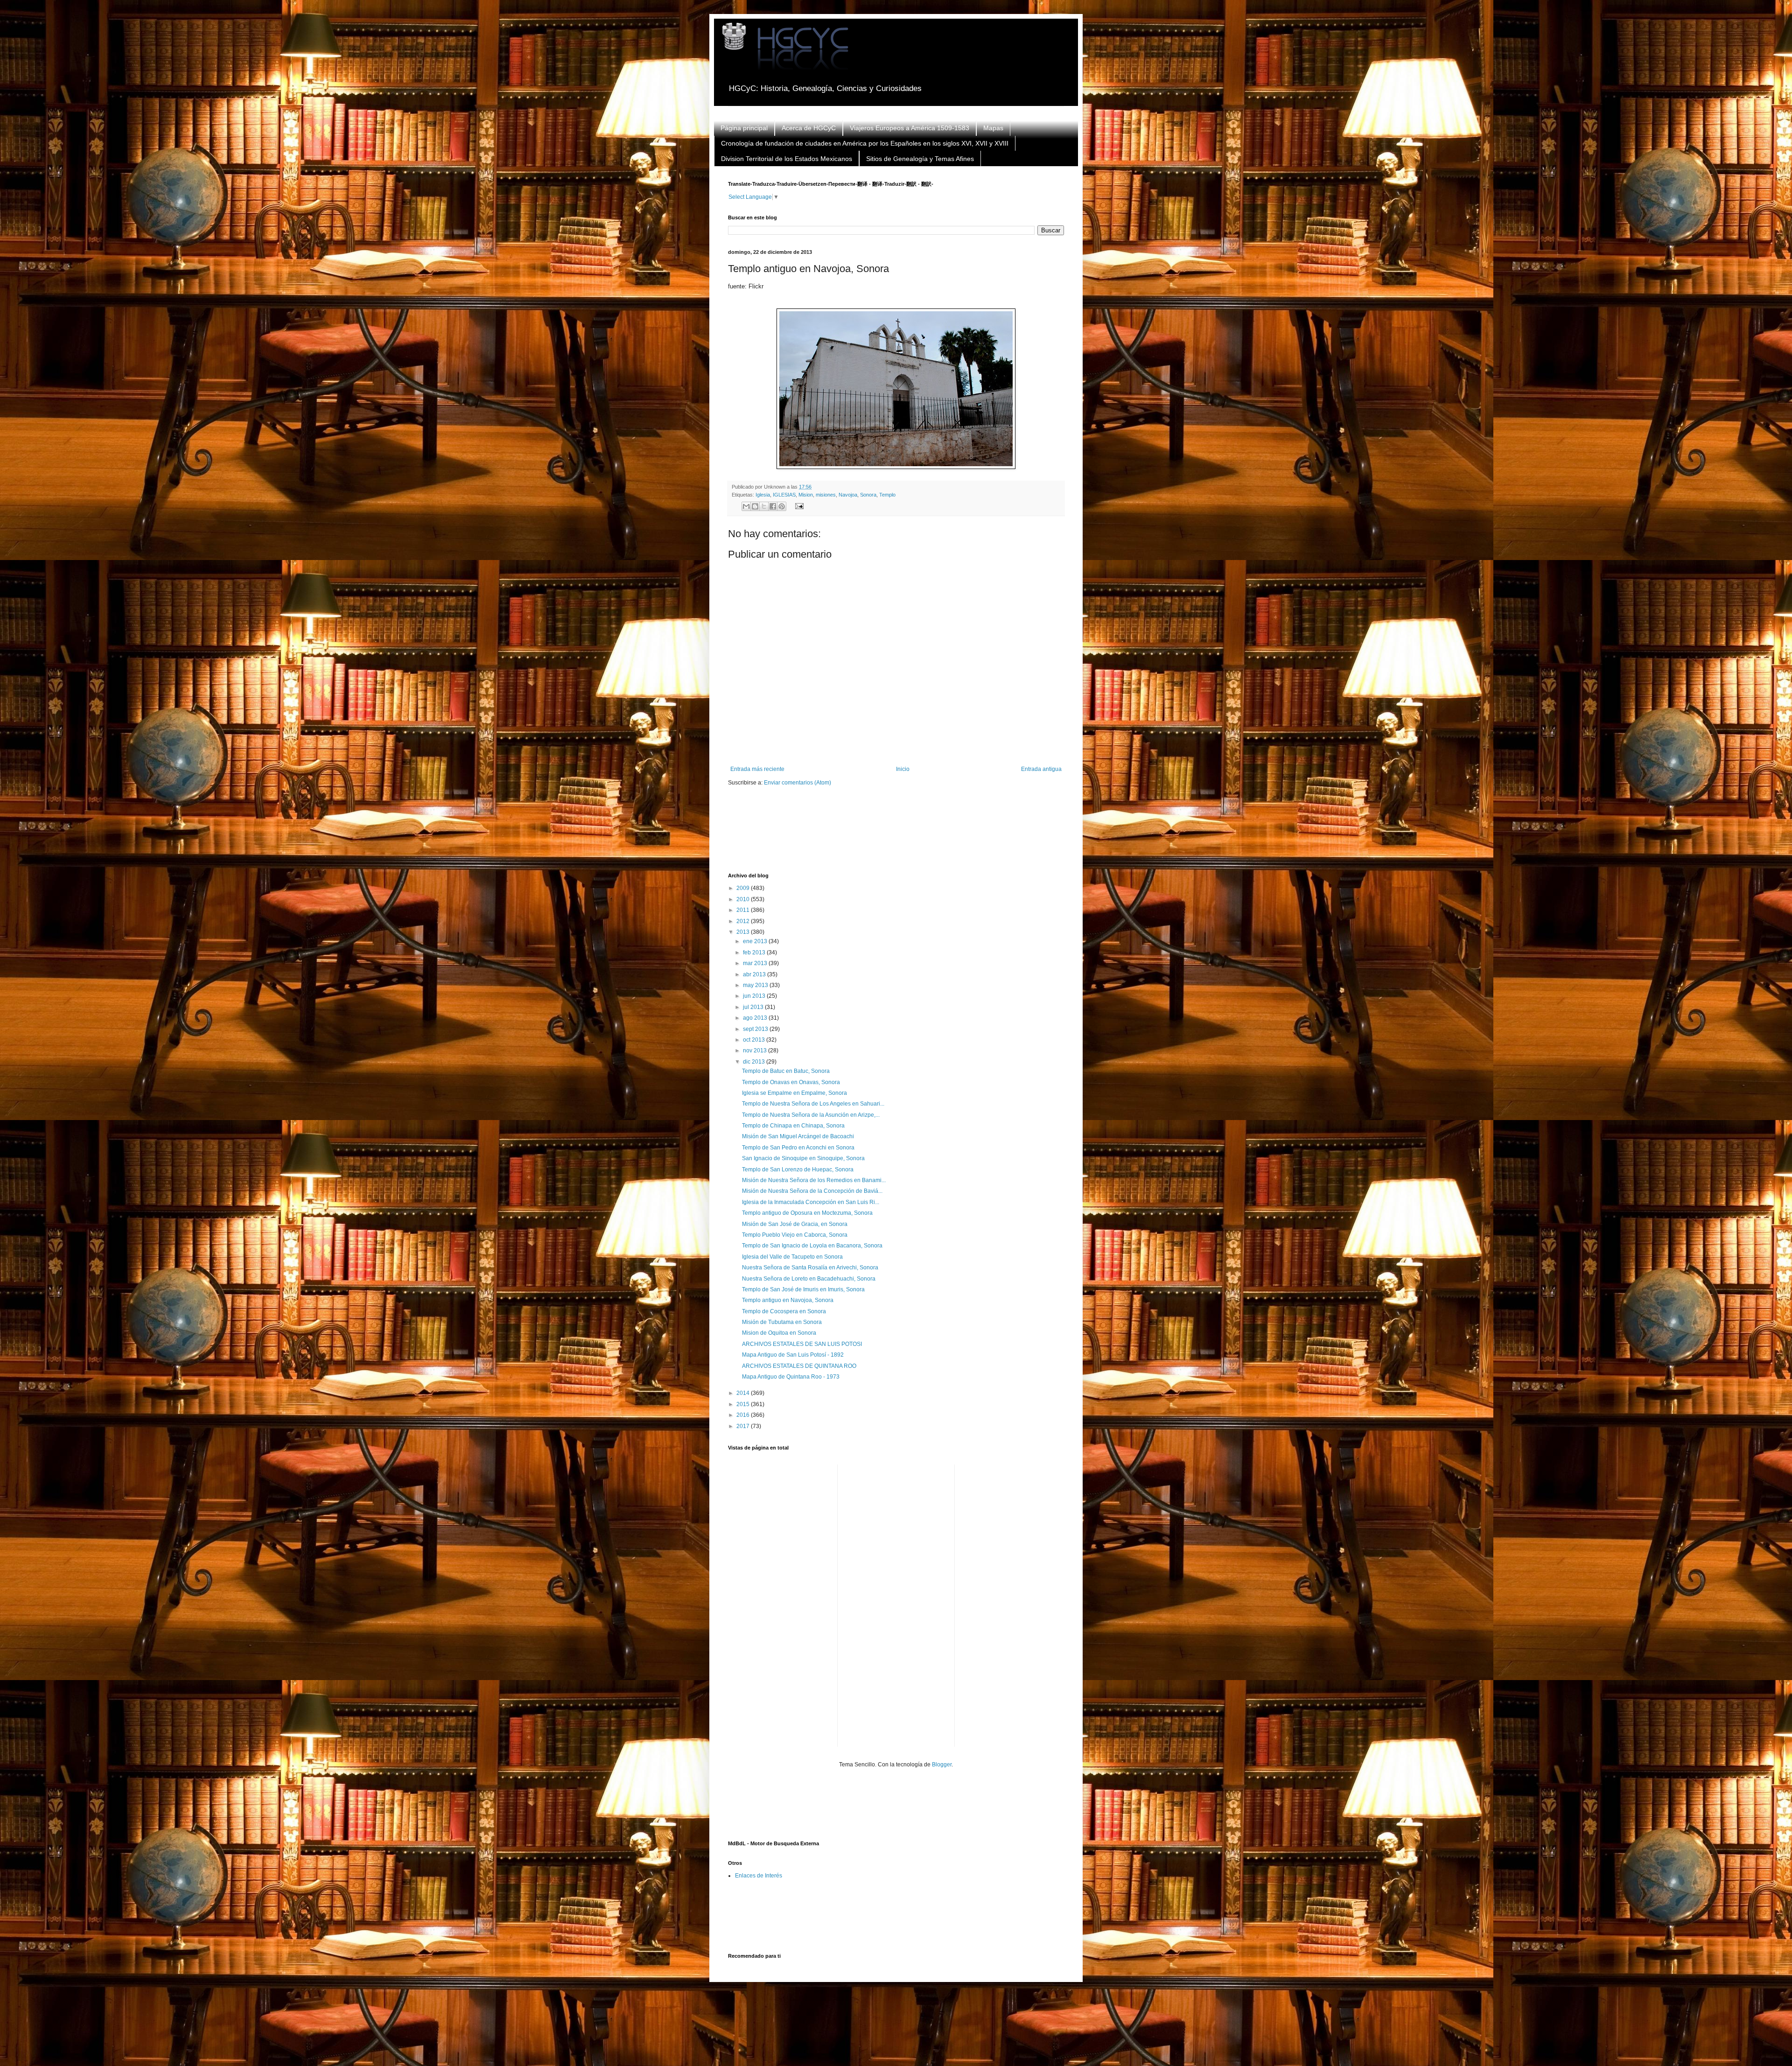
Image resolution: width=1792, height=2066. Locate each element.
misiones (826, 495)
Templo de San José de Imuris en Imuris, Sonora (803, 1289)
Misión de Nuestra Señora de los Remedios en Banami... (814, 1180)
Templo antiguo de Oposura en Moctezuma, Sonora (807, 1213)
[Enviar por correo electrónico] (746, 506)
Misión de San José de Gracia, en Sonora (795, 1224)
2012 (744, 921)
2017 (744, 1426)
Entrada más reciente (757, 769)
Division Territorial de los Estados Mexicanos (787, 159)
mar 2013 (756, 963)
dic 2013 (755, 1062)
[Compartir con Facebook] (773, 506)
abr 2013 (755, 974)
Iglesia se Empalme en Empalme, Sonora (794, 1093)
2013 (744, 932)
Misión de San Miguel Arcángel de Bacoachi (798, 1136)
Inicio (903, 769)
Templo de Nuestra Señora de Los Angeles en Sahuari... (813, 1104)
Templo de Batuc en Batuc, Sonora (786, 1071)
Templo (887, 495)
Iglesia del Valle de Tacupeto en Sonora (792, 1257)
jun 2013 (755, 996)
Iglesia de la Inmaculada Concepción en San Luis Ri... (811, 1202)
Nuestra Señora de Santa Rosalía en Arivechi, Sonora (810, 1268)
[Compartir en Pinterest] (782, 506)
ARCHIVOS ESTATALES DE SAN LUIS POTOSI (802, 1344)
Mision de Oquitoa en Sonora (779, 1333)
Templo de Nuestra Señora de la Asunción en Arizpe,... (811, 1115)
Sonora (868, 495)
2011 (744, 910)
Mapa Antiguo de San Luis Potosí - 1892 (793, 1355)
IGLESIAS (784, 495)
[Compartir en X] (764, 506)
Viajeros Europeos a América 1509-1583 (910, 128)
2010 (744, 899)
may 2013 (756, 985)
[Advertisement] (898, 836)
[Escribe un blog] (755, 506)
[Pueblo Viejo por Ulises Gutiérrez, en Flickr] (896, 467)
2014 (744, 1393)
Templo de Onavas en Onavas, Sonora (791, 1082)
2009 (744, 888)
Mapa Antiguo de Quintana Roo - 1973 (791, 1377)
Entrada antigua (1041, 769)
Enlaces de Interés (759, 1876)
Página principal (744, 128)
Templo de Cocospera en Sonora (784, 1311)
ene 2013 (756, 941)
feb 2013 (755, 952)
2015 (744, 1404)
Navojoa (848, 495)
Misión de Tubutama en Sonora (782, 1322)
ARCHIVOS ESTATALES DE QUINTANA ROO (799, 1366)
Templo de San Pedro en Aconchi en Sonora (798, 1148)
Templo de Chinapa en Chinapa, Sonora (793, 1126)
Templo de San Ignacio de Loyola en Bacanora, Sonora (812, 1246)
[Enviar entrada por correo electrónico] (798, 506)
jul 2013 (754, 1007)
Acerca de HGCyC (809, 128)
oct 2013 (755, 1040)
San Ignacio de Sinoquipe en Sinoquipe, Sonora (803, 1158)
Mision (806, 495)
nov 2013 (756, 1051)
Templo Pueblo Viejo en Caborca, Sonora (795, 1235)
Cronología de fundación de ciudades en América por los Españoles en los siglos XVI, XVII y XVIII (865, 143)
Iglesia (763, 495)
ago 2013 (756, 1018)
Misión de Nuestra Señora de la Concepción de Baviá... (812, 1191)
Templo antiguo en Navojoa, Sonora (788, 1300)
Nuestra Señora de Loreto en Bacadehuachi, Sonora (809, 1279)
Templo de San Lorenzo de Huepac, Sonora (798, 1170)
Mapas (993, 128)
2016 (744, 1415)
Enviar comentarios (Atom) (798, 783)
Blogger (942, 1765)
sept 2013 (756, 1029)
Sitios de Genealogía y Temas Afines (920, 159)
